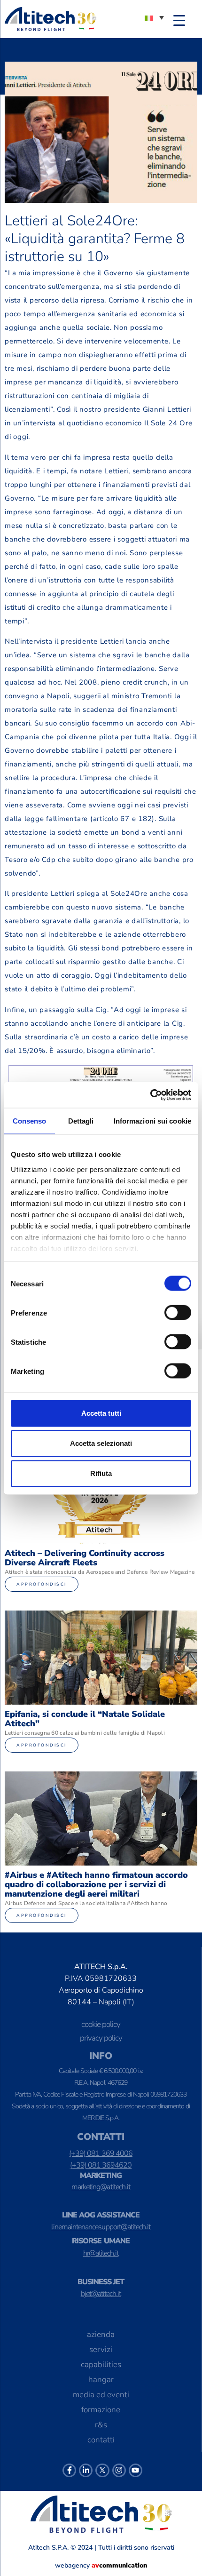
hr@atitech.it (101, 2253)
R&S (101, 2425)
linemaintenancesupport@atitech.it (101, 2227)
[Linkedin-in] (86, 2470)
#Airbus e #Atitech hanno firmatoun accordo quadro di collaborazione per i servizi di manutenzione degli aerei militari (96, 1884)
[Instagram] (119, 2470)
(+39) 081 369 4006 (101, 2153)
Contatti (101, 2440)
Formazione (101, 2410)
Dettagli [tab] (81, 1121)
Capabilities (101, 2365)
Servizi (101, 2349)
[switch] (178, 1313)
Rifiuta (101, 1473)
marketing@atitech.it (101, 2187)
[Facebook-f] (69, 2470)
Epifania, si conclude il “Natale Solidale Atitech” (85, 1719)
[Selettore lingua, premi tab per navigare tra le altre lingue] (154, 17)
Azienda (101, 2334)
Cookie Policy (101, 2024)
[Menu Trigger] (179, 20)
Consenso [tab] (30, 1121)
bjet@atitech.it (101, 2294)
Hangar (101, 2380)
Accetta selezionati (101, 1443)
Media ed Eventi (101, 2395)
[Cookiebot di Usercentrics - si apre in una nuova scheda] (150, 1095)
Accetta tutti (101, 1413)
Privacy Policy (101, 2038)
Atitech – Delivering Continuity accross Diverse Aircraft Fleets (85, 1558)
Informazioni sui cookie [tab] (152, 1121)
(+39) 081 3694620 (101, 2165)
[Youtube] (136, 2470)
